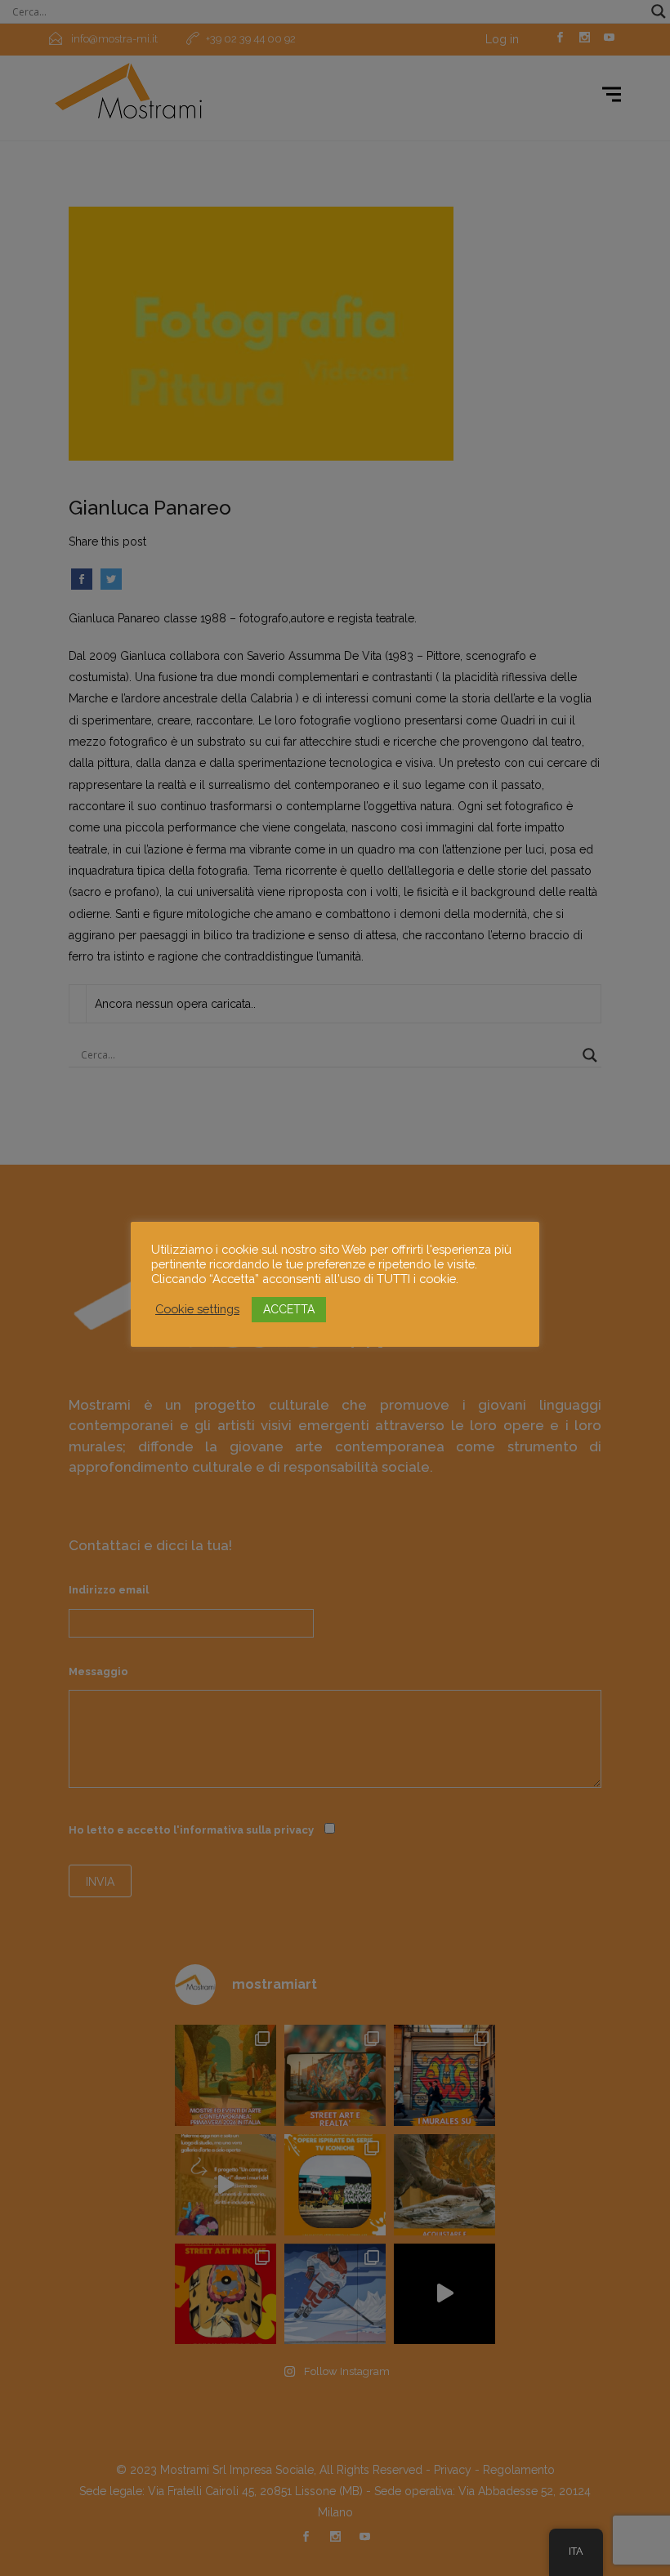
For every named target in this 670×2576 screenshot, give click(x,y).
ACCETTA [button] (289, 1309)
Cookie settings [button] (197, 1309)
